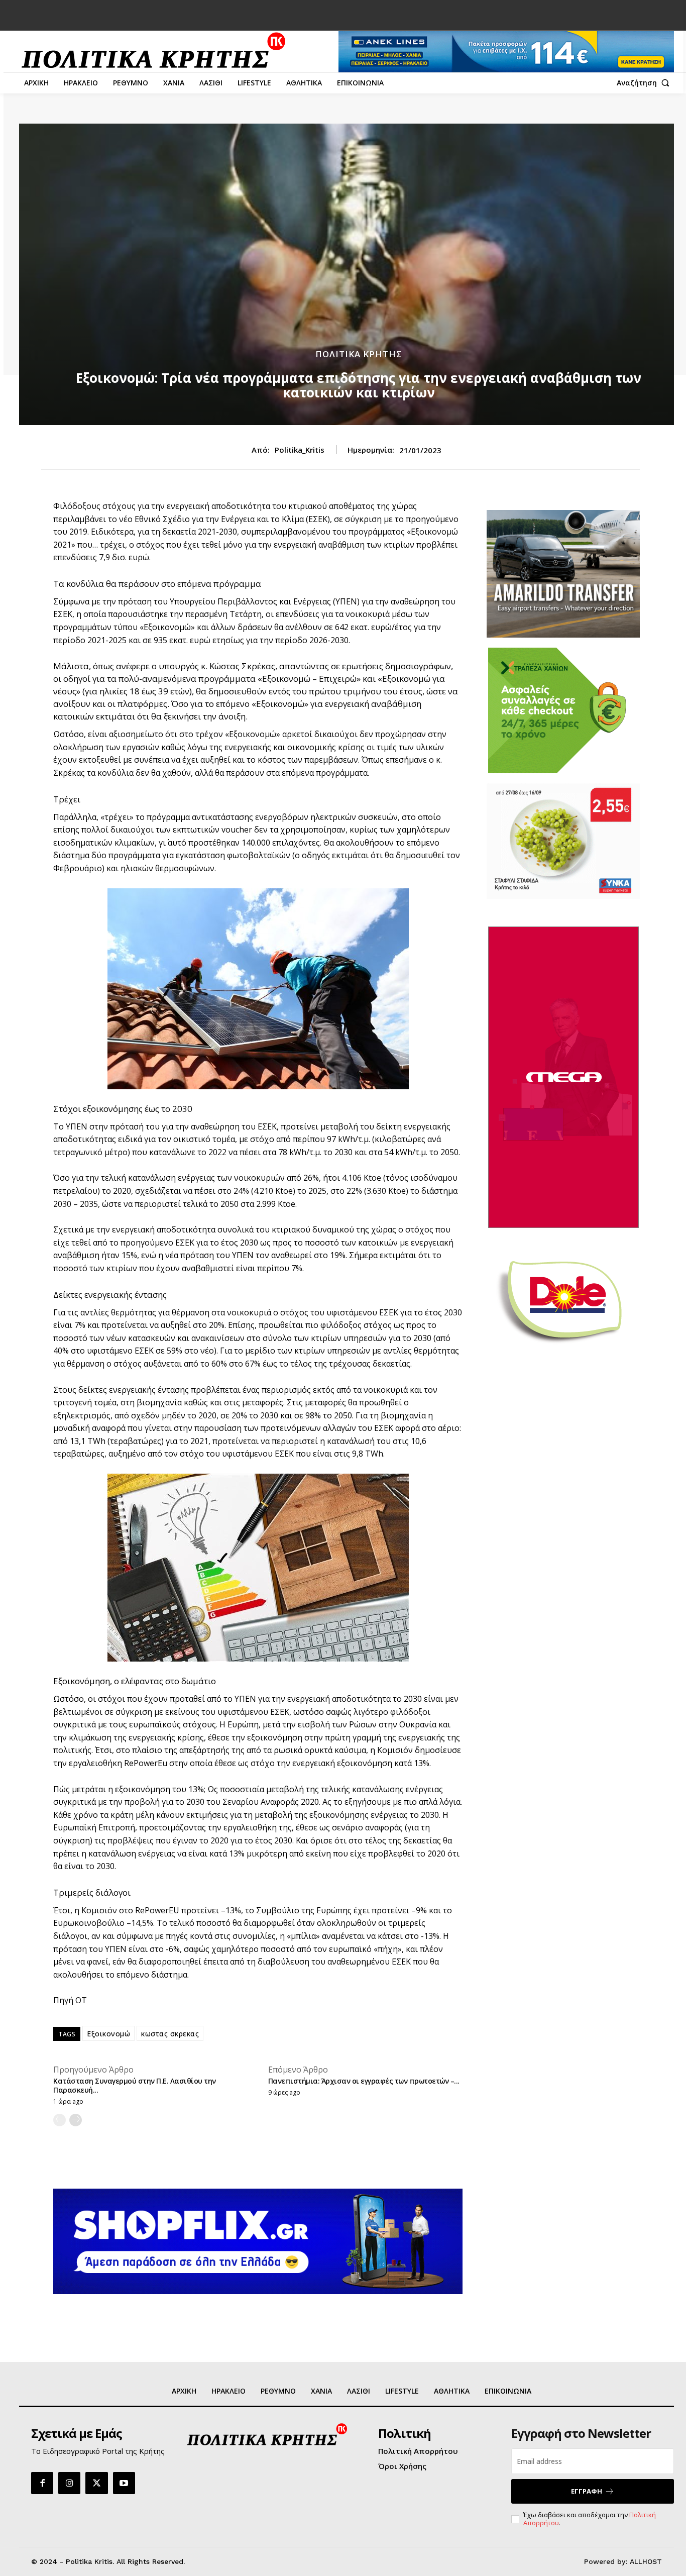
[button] (645, 83)
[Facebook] (42, 2483)
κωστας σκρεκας (170, 2034)
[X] (96, 2483)
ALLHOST (646, 2561)
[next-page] (76, 2120)
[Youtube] (124, 2483)
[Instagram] (69, 2483)
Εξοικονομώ (108, 2034)
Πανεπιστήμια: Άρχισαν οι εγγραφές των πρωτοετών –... (364, 2081)
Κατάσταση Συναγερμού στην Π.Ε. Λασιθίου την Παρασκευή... (135, 2085)
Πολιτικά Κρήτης (359, 354)
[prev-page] (60, 2120)
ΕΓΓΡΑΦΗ (587, 2491)
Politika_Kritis (300, 450)
